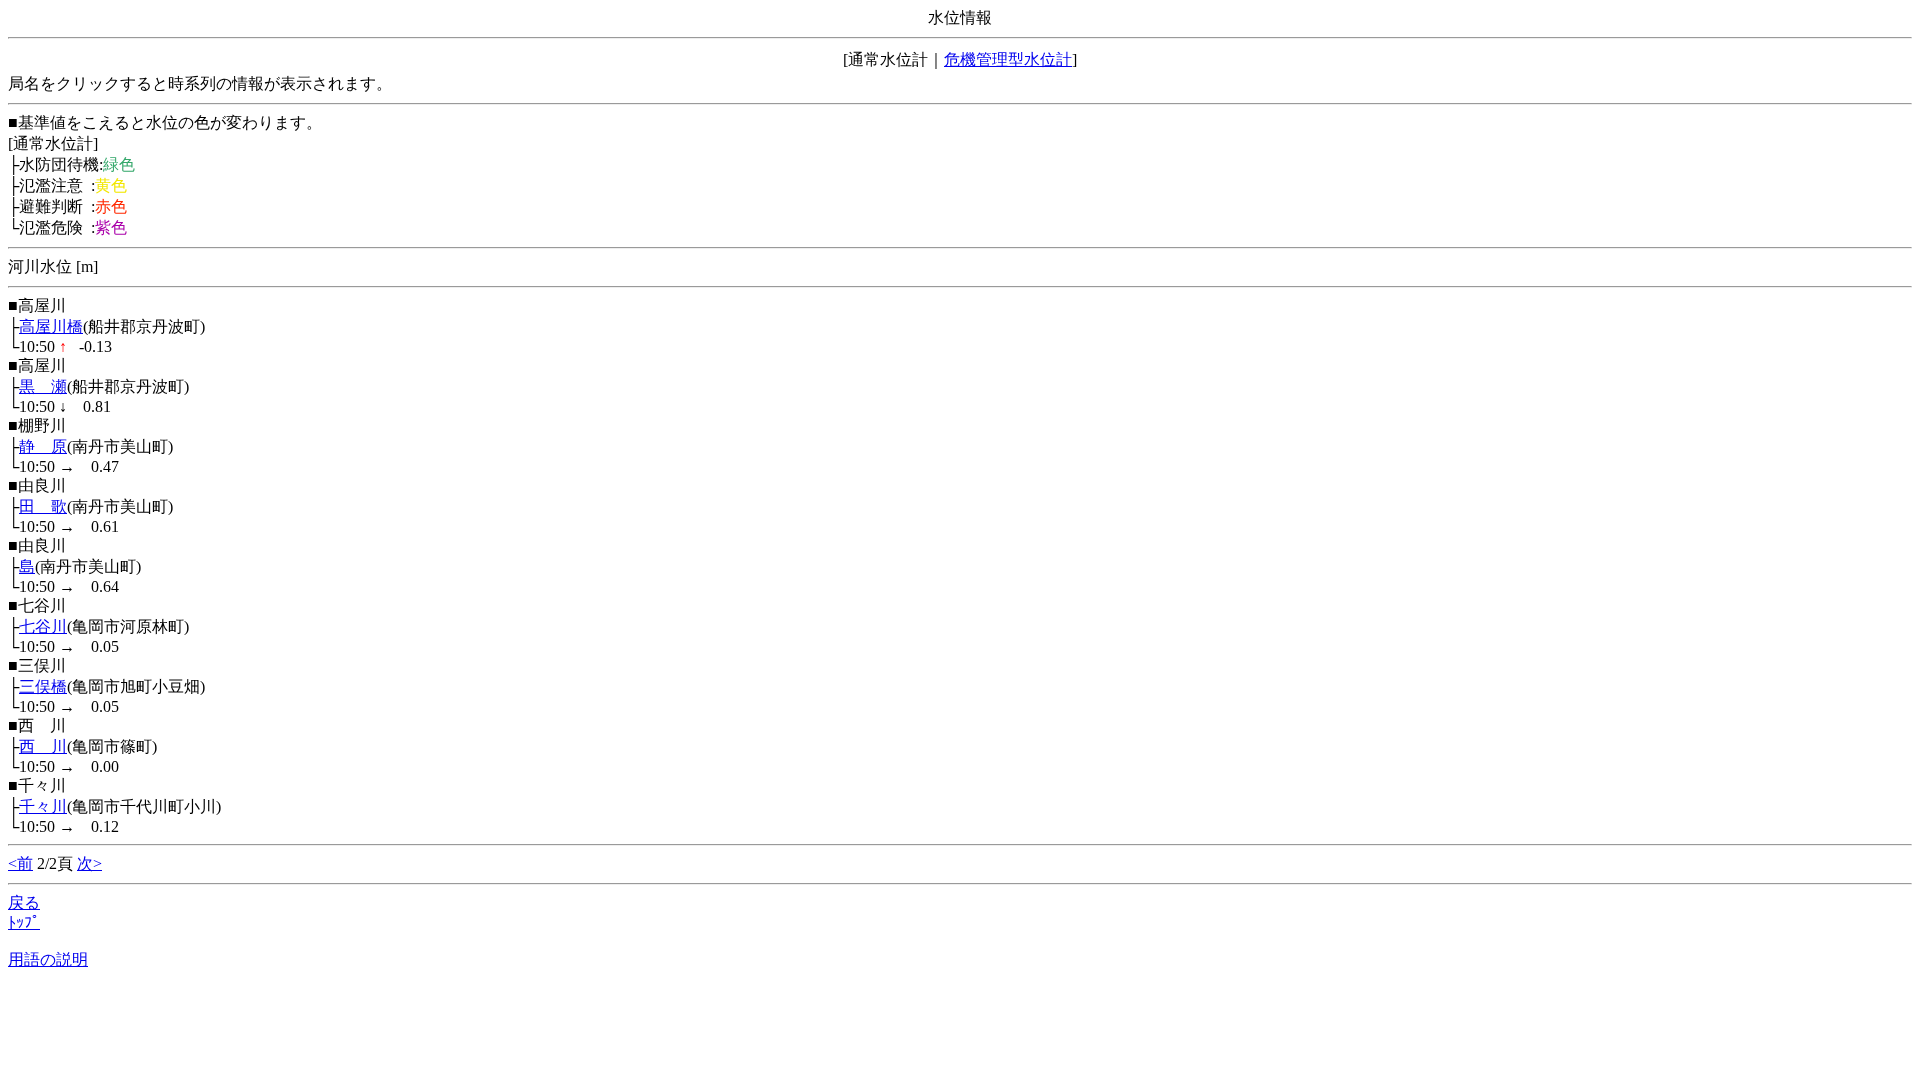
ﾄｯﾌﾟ (24, 922)
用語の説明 (48, 959)
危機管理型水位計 (1008, 59)
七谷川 (43, 626)
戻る (24, 902)
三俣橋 (43, 686)
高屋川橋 (51, 326)
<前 (20, 863)
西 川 (43, 746)
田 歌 (43, 506)
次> (89, 863)
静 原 (43, 446)
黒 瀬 (43, 386)
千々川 (43, 806)
